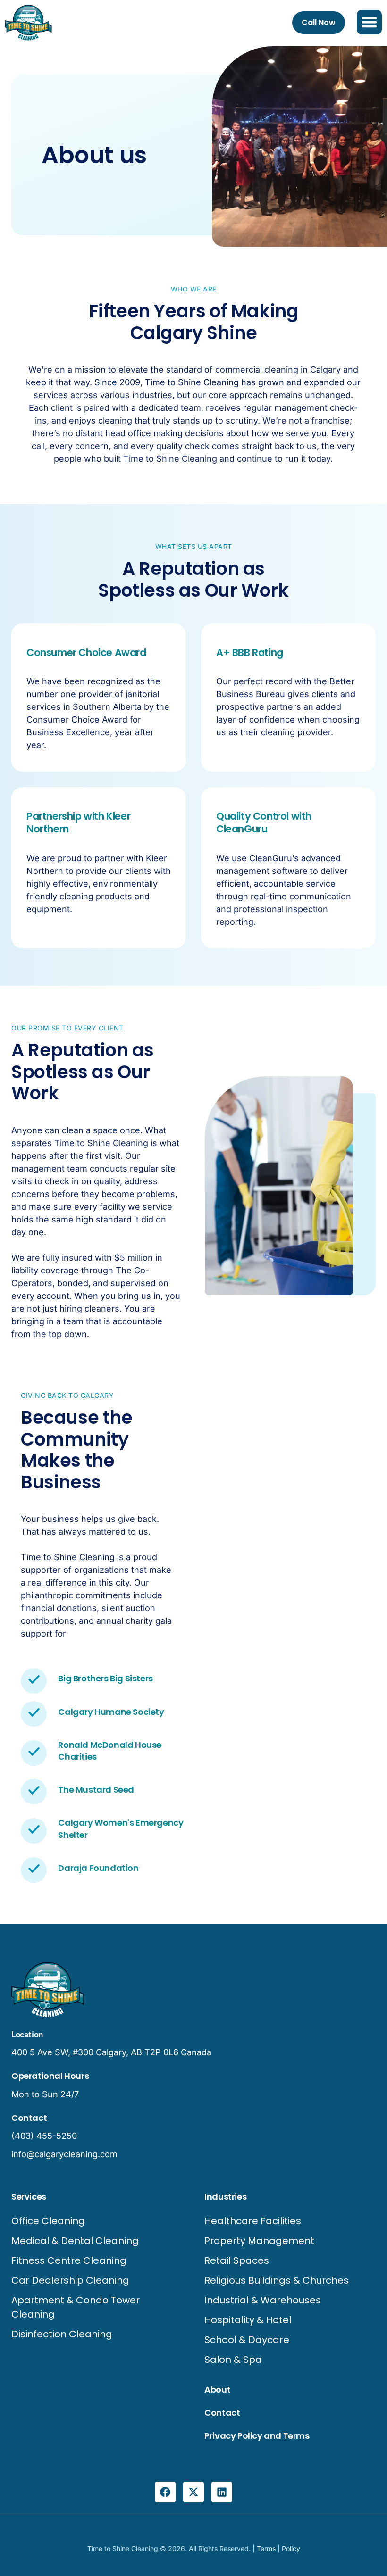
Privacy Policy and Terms (257, 2436)
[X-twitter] (193, 2492)
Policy (291, 2548)
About (217, 2389)
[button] (369, 22)
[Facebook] (165, 2492)
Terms (266, 2548)
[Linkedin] (222, 2492)
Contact (222, 2413)
